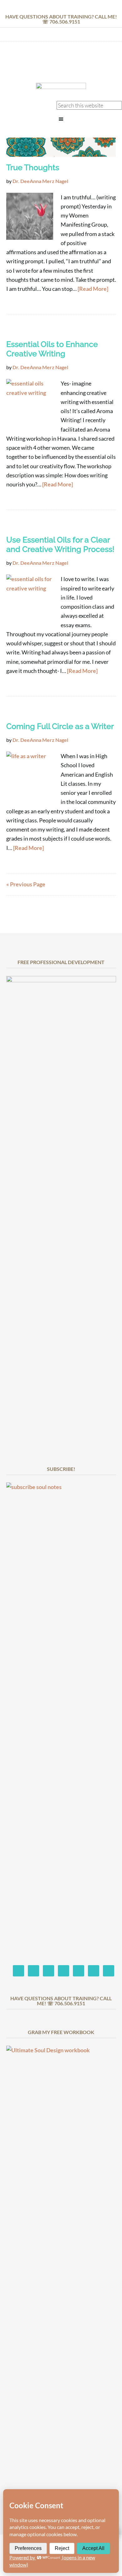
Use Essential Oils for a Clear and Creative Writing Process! (60, 544)
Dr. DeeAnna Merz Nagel (61, 64)
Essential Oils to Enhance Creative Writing (52, 349)
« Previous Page (26, 884)
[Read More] (93, 289)
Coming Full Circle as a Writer (60, 726)
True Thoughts (33, 167)
